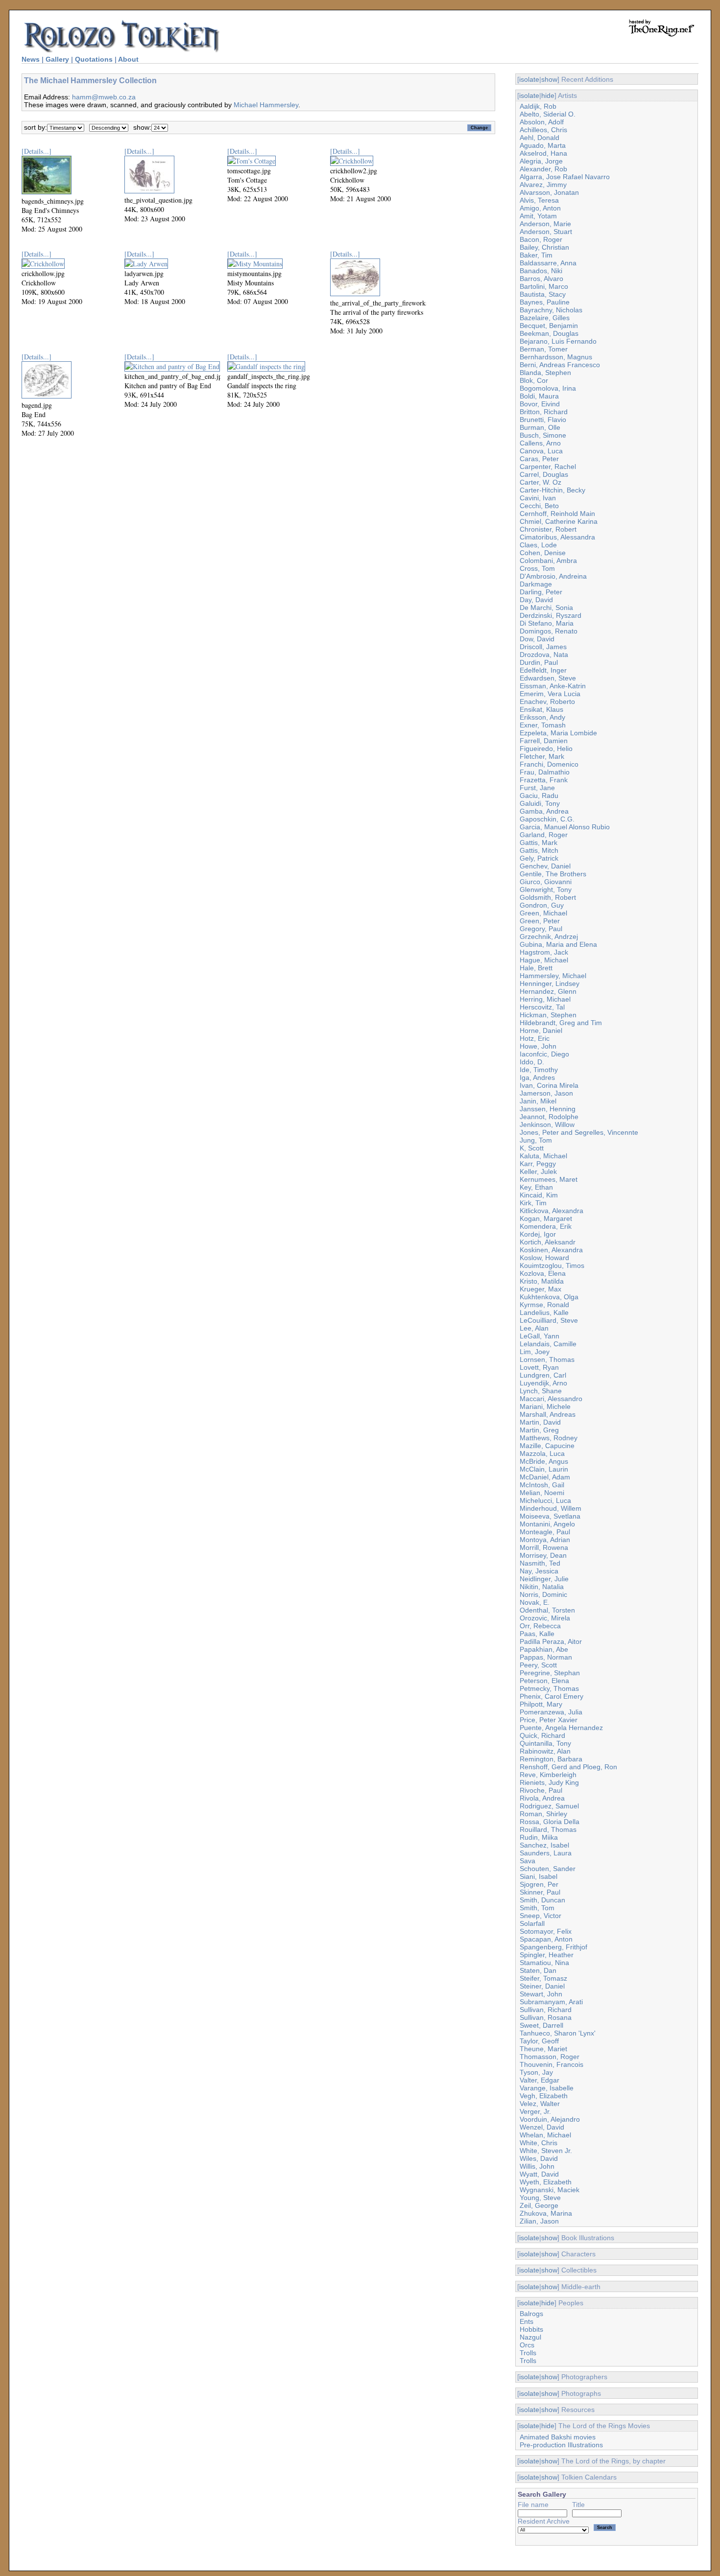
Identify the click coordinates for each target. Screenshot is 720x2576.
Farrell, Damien (544, 741)
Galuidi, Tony (540, 803)
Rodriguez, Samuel (549, 1806)
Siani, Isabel (539, 1876)
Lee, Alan (534, 1328)
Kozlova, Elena (543, 1273)
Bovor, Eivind (540, 404)
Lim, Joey (535, 1352)
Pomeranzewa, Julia (551, 1712)
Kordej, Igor (538, 1234)
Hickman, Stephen (548, 1015)
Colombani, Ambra (548, 561)
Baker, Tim (536, 255)
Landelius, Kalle (544, 1312)
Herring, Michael (545, 999)
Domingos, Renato (549, 631)
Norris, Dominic (543, 1594)
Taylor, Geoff (539, 2041)
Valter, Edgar (540, 2080)
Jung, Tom (536, 1140)
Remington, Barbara (551, 1759)
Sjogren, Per (539, 1884)
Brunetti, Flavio (543, 420)
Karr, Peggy (538, 1164)
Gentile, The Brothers (553, 874)
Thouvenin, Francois (552, 2064)
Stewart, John (541, 1994)
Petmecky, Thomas (549, 1688)
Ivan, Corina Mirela (549, 1085)
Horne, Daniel (541, 1030)
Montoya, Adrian (545, 1540)
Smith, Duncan (542, 1900)
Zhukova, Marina (546, 2213)
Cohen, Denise (543, 553)
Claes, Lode (538, 545)
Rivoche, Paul (541, 1790)
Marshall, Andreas (548, 1414)
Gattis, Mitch (539, 850)
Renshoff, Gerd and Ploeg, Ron (568, 1767)
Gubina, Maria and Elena (558, 944)
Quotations (94, 59)
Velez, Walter (540, 2104)
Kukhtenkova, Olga (549, 1297)
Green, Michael (543, 913)
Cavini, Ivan (538, 498)
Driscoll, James (543, 647)
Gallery (57, 59)
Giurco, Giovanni (546, 882)
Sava (528, 1861)
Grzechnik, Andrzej (549, 937)
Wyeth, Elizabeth (546, 2182)
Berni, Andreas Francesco (560, 365)
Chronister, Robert (548, 529)
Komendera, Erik (546, 1226)
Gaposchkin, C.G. (547, 819)
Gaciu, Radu (539, 796)
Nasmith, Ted (540, 1563)
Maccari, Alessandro (551, 1399)
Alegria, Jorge (541, 161)
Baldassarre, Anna (548, 263)
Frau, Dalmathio (545, 772)
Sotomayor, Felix (546, 1931)
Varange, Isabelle (547, 2088)
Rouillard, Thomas (548, 1829)
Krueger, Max (540, 1289)
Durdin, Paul (539, 662)
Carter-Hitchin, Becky (552, 490)
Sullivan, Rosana (546, 2017)
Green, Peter (540, 921)
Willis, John (537, 2166)
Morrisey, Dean (543, 1555)
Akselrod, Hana (543, 153)
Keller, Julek (538, 1171)
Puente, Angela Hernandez (561, 1728)
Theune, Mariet (543, 2049)
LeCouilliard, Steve (549, 1320)
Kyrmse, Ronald (544, 1305)
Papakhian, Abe (544, 1649)
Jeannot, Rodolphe (549, 1117)
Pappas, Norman (546, 1657)
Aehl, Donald (540, 138)
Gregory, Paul (541, 929)
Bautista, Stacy (543, 294)
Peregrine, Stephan (550, 1673)
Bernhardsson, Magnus (556, 357)
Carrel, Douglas (544, 474)
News (31, 59)
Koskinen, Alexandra (551, 1250)
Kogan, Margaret (546, 1218)
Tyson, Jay (536, 2072)
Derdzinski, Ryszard (551, 615)
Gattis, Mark (539, 843)
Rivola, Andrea (542, 1798)
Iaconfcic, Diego (544, 1054)
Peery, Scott (538, 1665)
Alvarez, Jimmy (543, 185)
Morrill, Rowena (544, 1547)
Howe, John (538, 1046)
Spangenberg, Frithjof (553, 1947)
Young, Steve (540, 2198)
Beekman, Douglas (549, 333)
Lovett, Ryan (539, 1367)
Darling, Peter (541, 592)
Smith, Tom (537, 1908)
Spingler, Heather (547, 1955)
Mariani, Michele (545, 1406)
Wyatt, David (539, 2174)
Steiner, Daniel (542, 1986)
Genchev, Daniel (545, 866)
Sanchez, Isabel (544, 1845)
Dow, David (537, 639)
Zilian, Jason (539, 2221)
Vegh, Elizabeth (544, 2096)
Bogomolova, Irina (548, 388)
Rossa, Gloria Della (550, 1822)
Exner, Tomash (543, 725)
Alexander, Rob (543, 169)
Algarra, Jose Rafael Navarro (565, 177)
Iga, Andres (537, 1077)
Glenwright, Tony (546, 890)
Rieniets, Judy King (549, 1782)
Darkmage (536, 584)
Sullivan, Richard (546, 2010)
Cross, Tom (537, 568)
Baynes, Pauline (545, 302)
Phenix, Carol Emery (552, 1696)
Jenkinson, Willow (547, 1124)
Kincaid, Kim (539, 1195)
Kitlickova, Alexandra (552, 1211)
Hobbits (531, 2329)
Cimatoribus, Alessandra (557, 537)
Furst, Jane (537, 788)
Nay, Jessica (539, 1571)
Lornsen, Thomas (547, 1359)
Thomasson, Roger (550, 2057)
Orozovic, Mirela (545, 1618)
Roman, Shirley (543, 1814)
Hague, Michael (544, 960)
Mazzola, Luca (542, 1453)
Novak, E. (535, 1602)
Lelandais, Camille (548, 1344)
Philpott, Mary (541, 1704)
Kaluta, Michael (543, 1156)
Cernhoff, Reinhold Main (557, 514)
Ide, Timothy (539, 1070)
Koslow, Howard (544, 1258)
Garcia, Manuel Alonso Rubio (565, 827)
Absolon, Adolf (542, 122)
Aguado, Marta (543, 145)
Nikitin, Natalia (542, 1587)
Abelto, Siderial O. (548, 114)
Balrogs (531, 2314)
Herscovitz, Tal (542, 1007)
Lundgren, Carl (543, 1375)
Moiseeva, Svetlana (550, 1516)
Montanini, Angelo (547, 1524)
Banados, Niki (541, 271)
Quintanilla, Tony (545, 1743)
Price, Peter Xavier (549, 1720)
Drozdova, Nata (544, 655)
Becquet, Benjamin (549, 326)
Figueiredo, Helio (546, 749)
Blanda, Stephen (545, 373)
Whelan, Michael (545, 2135)
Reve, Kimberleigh (548, 1775)
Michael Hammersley (266, 105)
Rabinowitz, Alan (545, 1751)
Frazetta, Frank (544, 780)
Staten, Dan (538, 1970)
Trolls (528, 2353)
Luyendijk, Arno (543, 1383)
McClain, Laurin (544, 1469)
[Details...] (36, 151)
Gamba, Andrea (544, 811)
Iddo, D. (532, 1062)
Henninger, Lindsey (550, 984)
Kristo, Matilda (542, 1281)
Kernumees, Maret (549, 1179)
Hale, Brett (536, 968)
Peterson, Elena (544, 1681)
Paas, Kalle (537, 1634)
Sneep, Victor (540, 1916)
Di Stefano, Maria (547, 623)
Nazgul (530, 2337)
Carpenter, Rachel (548, 467)
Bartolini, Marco (544, 286)
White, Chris (539, 2143)
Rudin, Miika (539, 1837)
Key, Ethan (536, 1187)
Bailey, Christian (544, 247)
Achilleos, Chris (543, 130)
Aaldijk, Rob (538, 106)
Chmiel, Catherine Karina (559, 521)
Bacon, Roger (541, 239)
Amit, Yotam (538, 216)
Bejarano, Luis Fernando (558, 341)
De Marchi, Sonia (546, 608)
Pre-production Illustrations (561, 2445)
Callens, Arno (540, 443)
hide (548, 95)
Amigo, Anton (540, 208)
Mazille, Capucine (547, 1446)
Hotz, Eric (535, 1038)
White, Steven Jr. (546, 2151)
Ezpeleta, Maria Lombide (558, 733)
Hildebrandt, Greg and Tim (561, 1023)
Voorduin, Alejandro (550, 2119)
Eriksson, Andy (542, 717)
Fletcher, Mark (542, 756)
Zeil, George (539, 2205)
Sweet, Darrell (541, 2025)
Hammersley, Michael (553, 976)
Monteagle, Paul (545, 1532)
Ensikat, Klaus (541, 709)
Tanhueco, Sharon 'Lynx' (558, 2033)
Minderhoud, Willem (551, 1508)
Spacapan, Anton (546, 1939)
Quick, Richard (542, 1735)
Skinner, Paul (540, 1892)
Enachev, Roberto (547, 702)
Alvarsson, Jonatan (549, 192)
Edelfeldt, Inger (543, 670)
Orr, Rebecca (540, 1626)
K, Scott (532, 1148)
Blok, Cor (534, 380)
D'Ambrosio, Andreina (553, 576)
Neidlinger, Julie (544, 1579)
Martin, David (540, 1422)
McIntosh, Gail (542, 1485)
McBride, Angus (544, 1461)
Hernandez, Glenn (548, 991)
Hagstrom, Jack (544, 952)
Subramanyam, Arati (551, 2002)
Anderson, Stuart (546, 232)
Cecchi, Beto (539, 506)
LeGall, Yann (540, 1336)
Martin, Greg (539, 1430)
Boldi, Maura (539, 396)
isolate (529, 79)
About (128, 59)
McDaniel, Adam (545, 1477)
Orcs (527, 2345)
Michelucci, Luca (545, 1500)
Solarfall (532, 1923)
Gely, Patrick (539, 858)
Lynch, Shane (541, 1391)
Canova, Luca (541, 451)
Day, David (536, 600)
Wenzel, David (542, 2127)
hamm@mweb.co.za (104, 97)
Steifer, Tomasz (543, 1978)
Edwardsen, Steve (548, 678)
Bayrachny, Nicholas (551, 310)
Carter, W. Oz (540, 482)
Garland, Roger (544, 835)
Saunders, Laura (546, 1853)
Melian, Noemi (542, 1493)
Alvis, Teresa (539, 200)
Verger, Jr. (535, 2111)
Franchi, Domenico (549, 764)
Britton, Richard (544, 412)
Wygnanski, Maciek (550, 2190)
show (549, 79)
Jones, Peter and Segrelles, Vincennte (579, 1132)
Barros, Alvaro (541, 279)
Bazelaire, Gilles (545, 318)
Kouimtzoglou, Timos (552, 1265)
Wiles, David (539, 2158)
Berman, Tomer (544, 349)
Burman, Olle (540, 427)
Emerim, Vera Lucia (550, 694)
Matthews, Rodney (549, 1438)
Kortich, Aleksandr (548, 1242)
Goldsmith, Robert (548, 897)
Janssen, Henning (548, 1109)
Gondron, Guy (542, 905)
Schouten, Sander (548, 1869)
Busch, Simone (543, 435)
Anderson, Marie (545, 224)
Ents (527, 2321)
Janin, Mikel (538, 1101)
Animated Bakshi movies (558, 2437)
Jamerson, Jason (546, 1093)
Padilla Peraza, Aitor (551, 1641)
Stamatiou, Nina (544, 1963)
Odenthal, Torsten (547, 1610)
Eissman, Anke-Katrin (553, 686)
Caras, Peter (539, 459)
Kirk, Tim (533, 1203)
